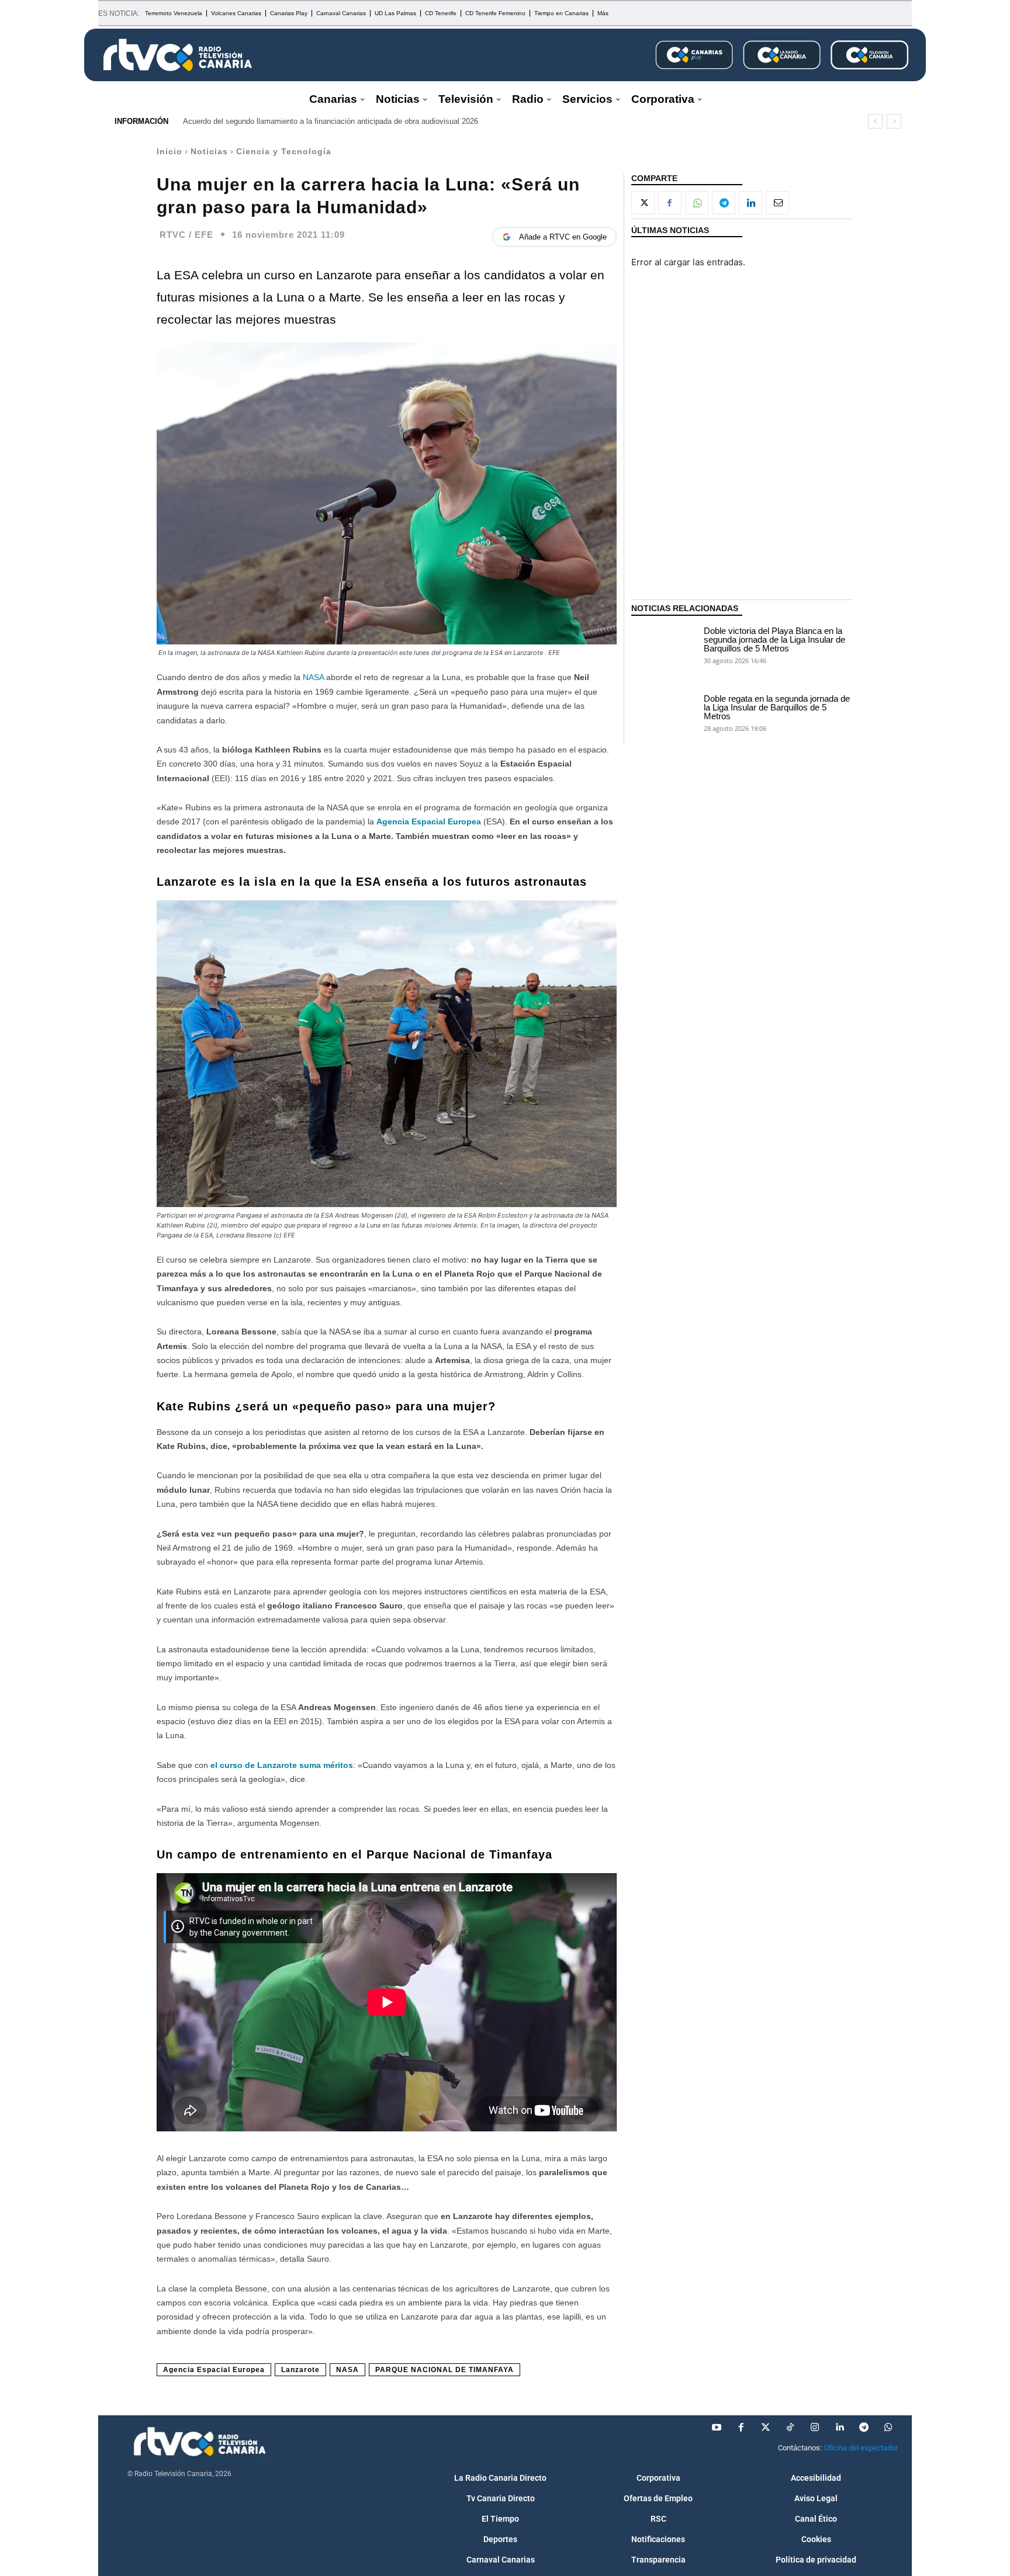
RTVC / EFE (186, 235)
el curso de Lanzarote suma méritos (282, 1765)
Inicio (170, 151)
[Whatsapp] (888, 2428)
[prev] (875, 121)
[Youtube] (717, 2428)
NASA (314, 677)
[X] (643, 203)
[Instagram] (815, 2428)
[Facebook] (670, 203)
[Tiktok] (790, 2428)
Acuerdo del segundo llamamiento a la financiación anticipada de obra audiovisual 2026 (331, 121)
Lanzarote (300, 2370)
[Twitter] (766, 2428)
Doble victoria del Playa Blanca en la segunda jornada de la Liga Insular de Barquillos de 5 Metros (774, 639)
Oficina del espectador (861, 2448)
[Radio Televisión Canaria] (178, 55)
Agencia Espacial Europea (429, 821)
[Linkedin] (750, 203)
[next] (894, 121)
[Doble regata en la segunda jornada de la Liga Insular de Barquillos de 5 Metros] (665, 712)
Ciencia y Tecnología (284, 151)
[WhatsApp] (697, 203)
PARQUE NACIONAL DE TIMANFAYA (445, 2370)
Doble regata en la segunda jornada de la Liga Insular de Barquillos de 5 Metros (777, 707)
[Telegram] (724, 203)
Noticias (209, 151)
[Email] (777, 203)
